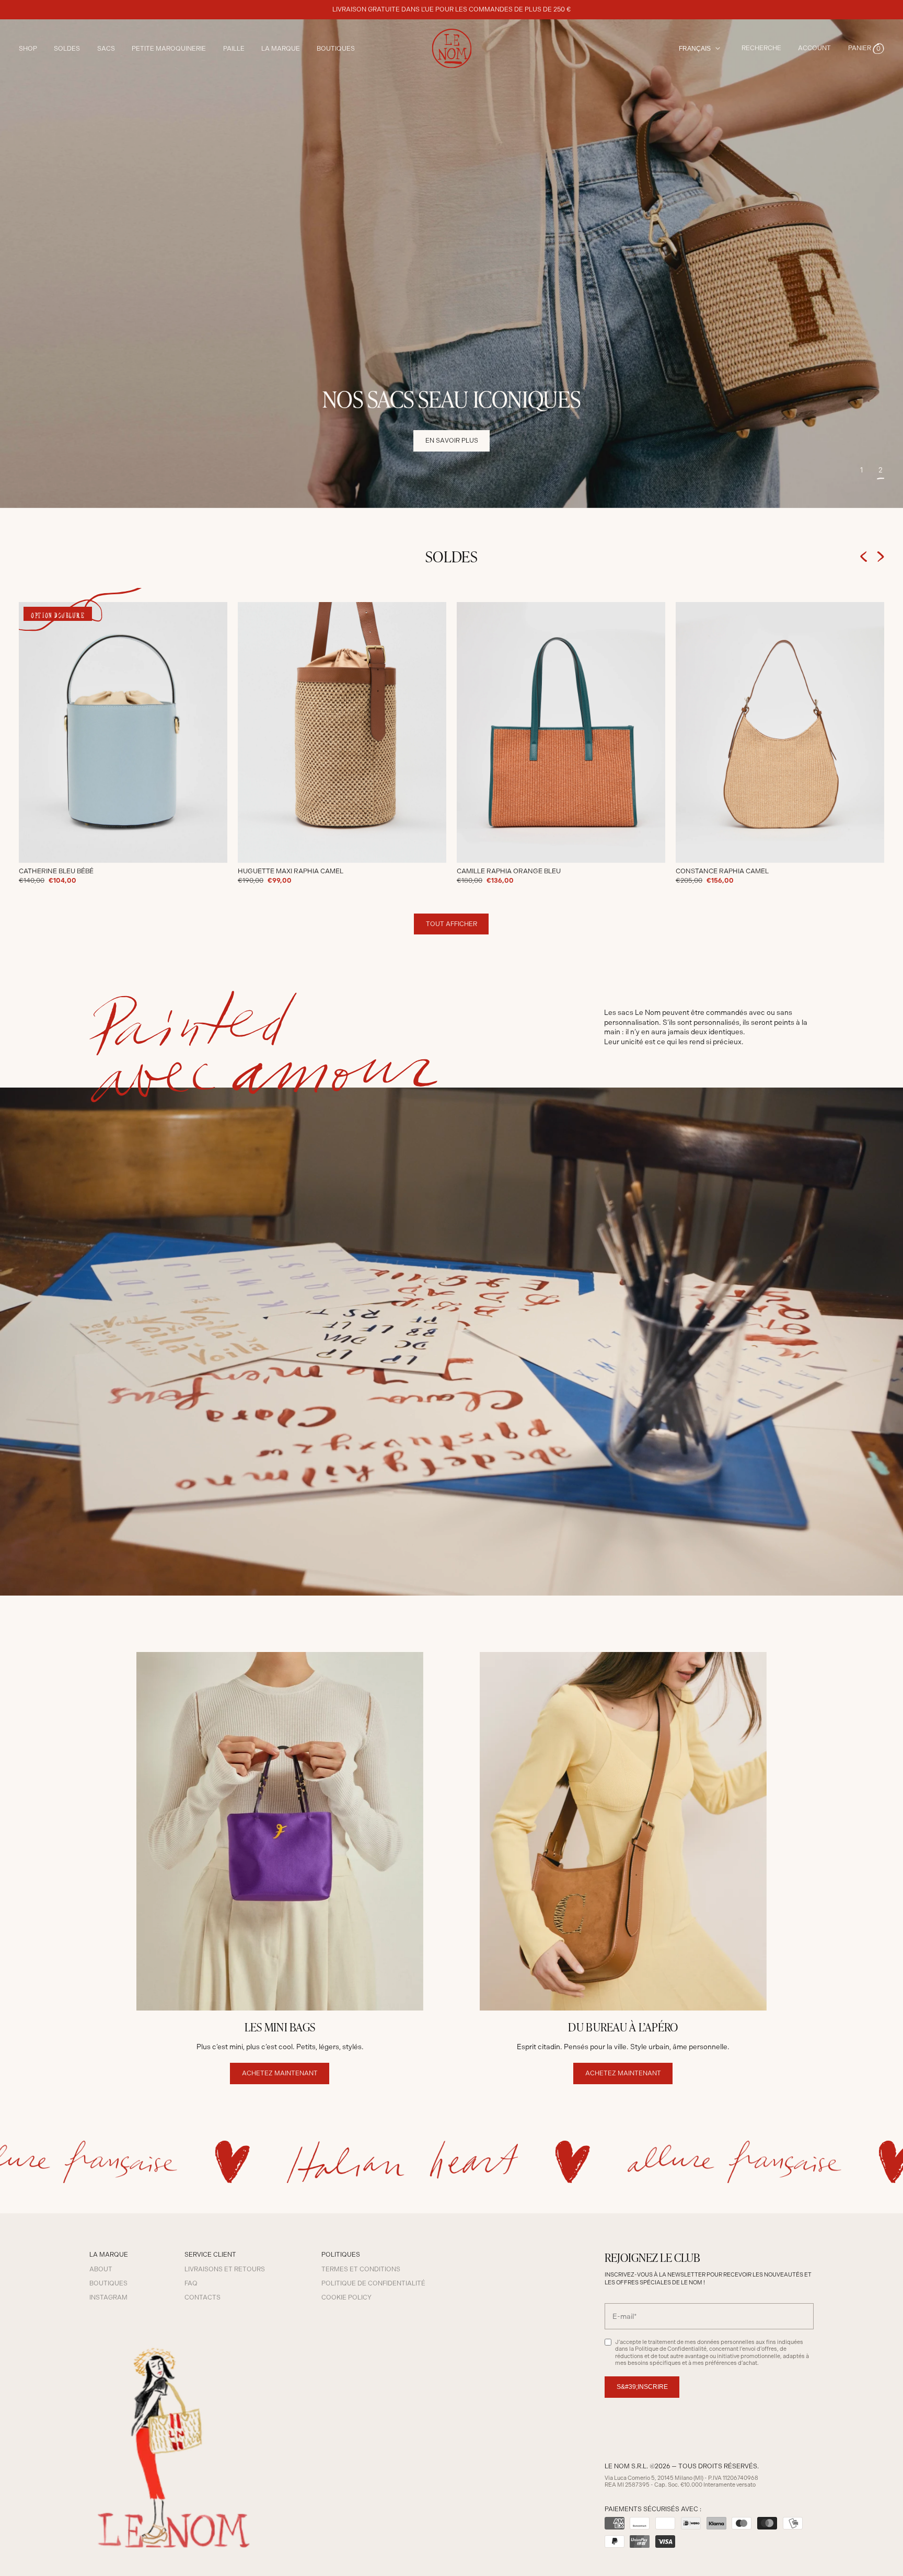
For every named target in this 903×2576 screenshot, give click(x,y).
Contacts (202, 2297)
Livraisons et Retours (225, 2269)
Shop (28, 49)
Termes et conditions (361, 2269)
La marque (281, 49)
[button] (866, 49)
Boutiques (336, 49)
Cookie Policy (346, 2297)
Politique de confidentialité (373, 2283)
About (101, 2269)
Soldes (67, 49)
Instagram (108, 2297)
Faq (191, 2283)
